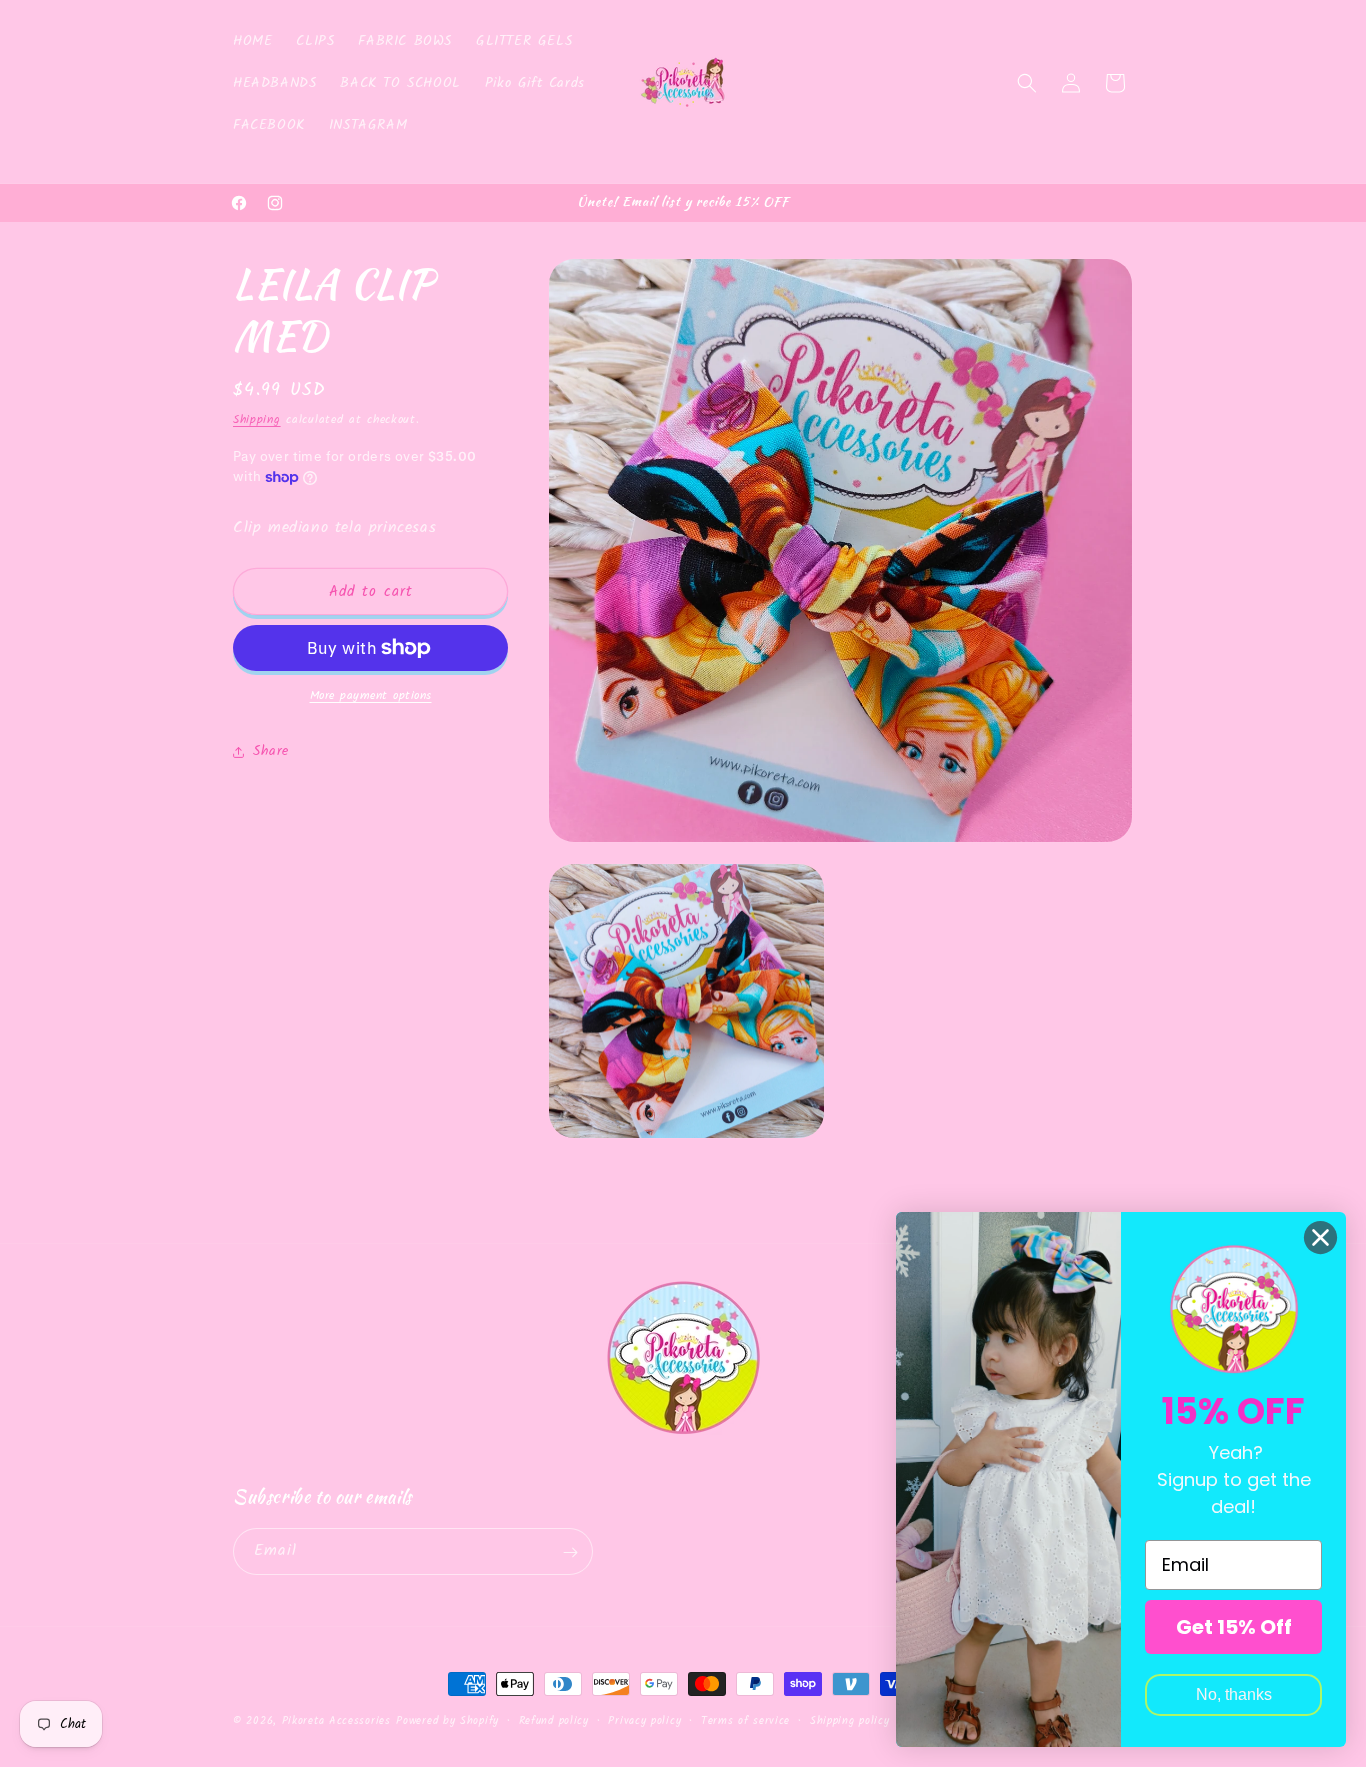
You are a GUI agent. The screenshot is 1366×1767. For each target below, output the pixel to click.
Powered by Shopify (447, 1721)
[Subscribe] (570, 1552)
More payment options (371, 696)
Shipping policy (850, 1720)
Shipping (257, 419)
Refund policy (554, 1720)
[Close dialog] (1320, 1237)
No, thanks (1234, 1694)
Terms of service (745, 1720)
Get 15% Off (1234, 1627)
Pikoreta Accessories (336, 1721)
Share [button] (271, 751)
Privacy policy (644, 1720)
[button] (1027, 83)
